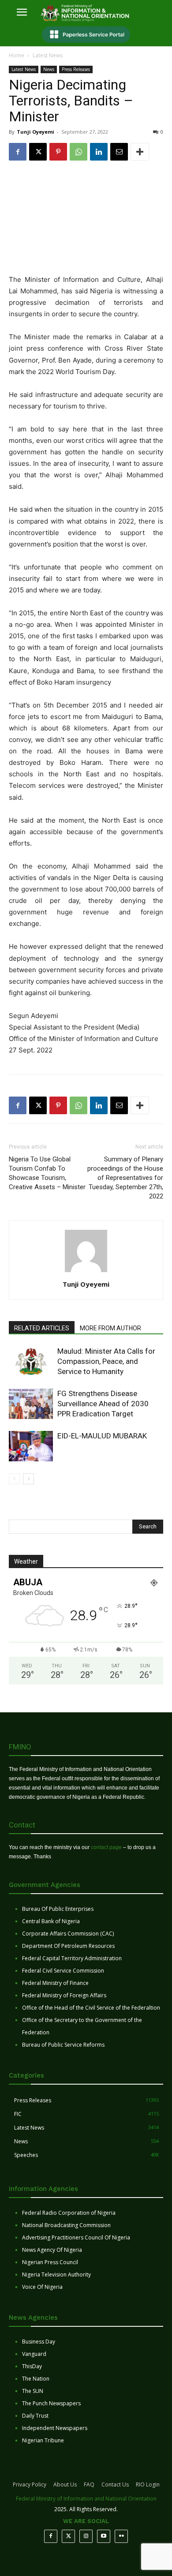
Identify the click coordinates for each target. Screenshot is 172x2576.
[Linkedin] (99, 152)
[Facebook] (18, 152)
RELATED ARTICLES (42, 1328)
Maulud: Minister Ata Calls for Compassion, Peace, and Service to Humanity (106, 1361)
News (49, 69)
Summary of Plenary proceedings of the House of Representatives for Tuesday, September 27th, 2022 (125, 1178)
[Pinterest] (58, 152)
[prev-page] (14, 1479)
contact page (106, 1847)
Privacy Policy (30, 2484)
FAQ (89, 2484)
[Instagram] (86, 2536)
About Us (65, 2484)
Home (17, 55)
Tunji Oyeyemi (36, 132)
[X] (38, 152)
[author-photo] (86, 1272)
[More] (140, 152)
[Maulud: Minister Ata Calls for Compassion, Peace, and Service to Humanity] (31, 1361)
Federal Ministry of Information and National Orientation (86, 2499)
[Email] (119, 152)
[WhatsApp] (79, 152)
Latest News (48, 55)
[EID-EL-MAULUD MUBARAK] (31, 1446)
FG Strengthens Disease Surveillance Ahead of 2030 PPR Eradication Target (103, 1404)
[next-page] (28, 1479)
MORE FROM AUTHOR (110, 1328)
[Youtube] (104, 2536)
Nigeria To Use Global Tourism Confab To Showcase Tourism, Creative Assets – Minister (47, 1173)
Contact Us (115, 2484)
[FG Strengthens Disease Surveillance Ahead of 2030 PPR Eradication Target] (31, 1404)
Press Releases (76, 69)
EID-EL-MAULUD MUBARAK (103, 1436)
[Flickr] (121, 2536)
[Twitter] (68, 2536)
